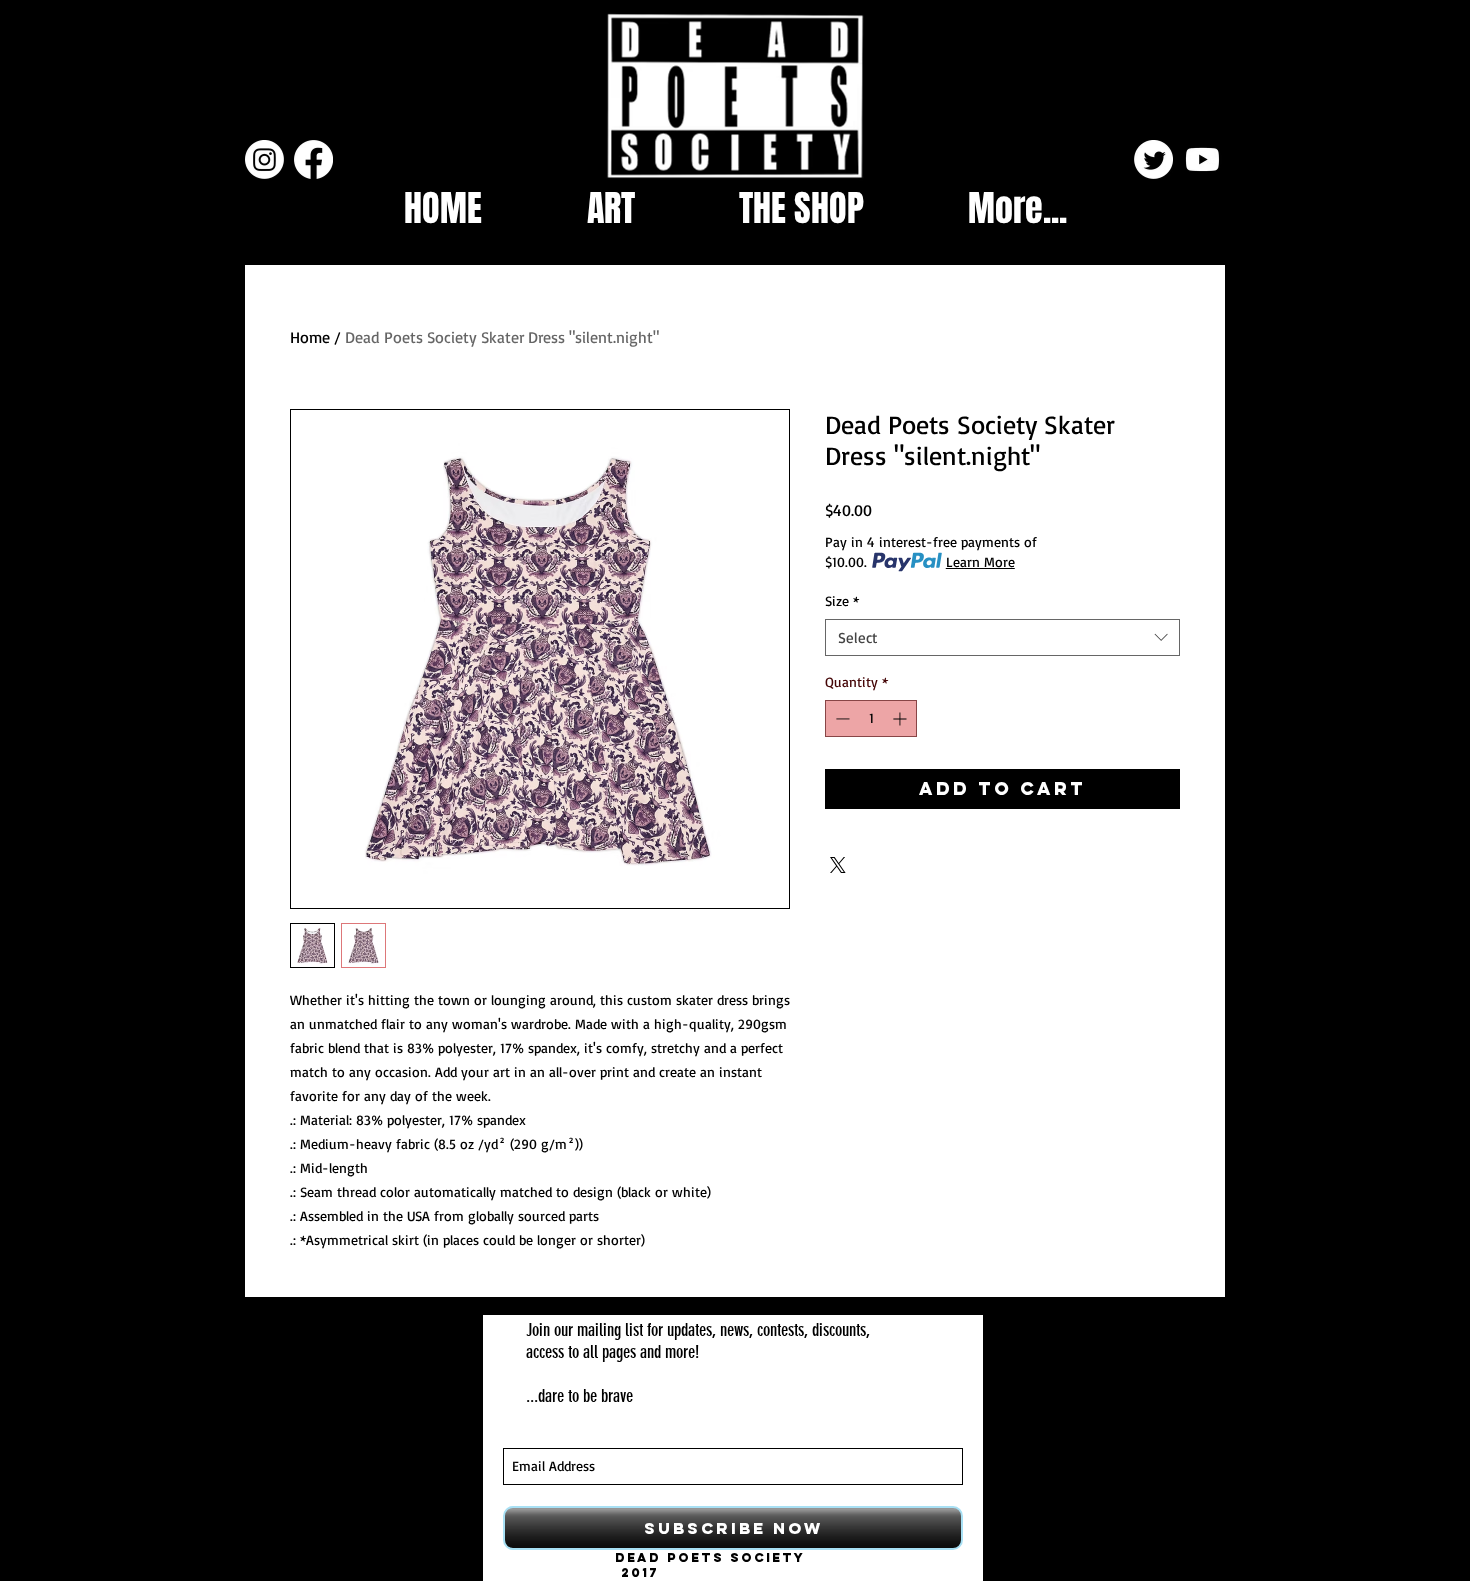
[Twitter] (1153, 159)
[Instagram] (264, 159)
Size (842, 600)
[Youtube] (1202, 159)
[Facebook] (313, 159)
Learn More (980, 561)
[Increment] (901, 718)
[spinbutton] (871, 718)
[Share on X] (838, 865)
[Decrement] (840, 718)
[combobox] (1002, 638)
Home (310, 337)
